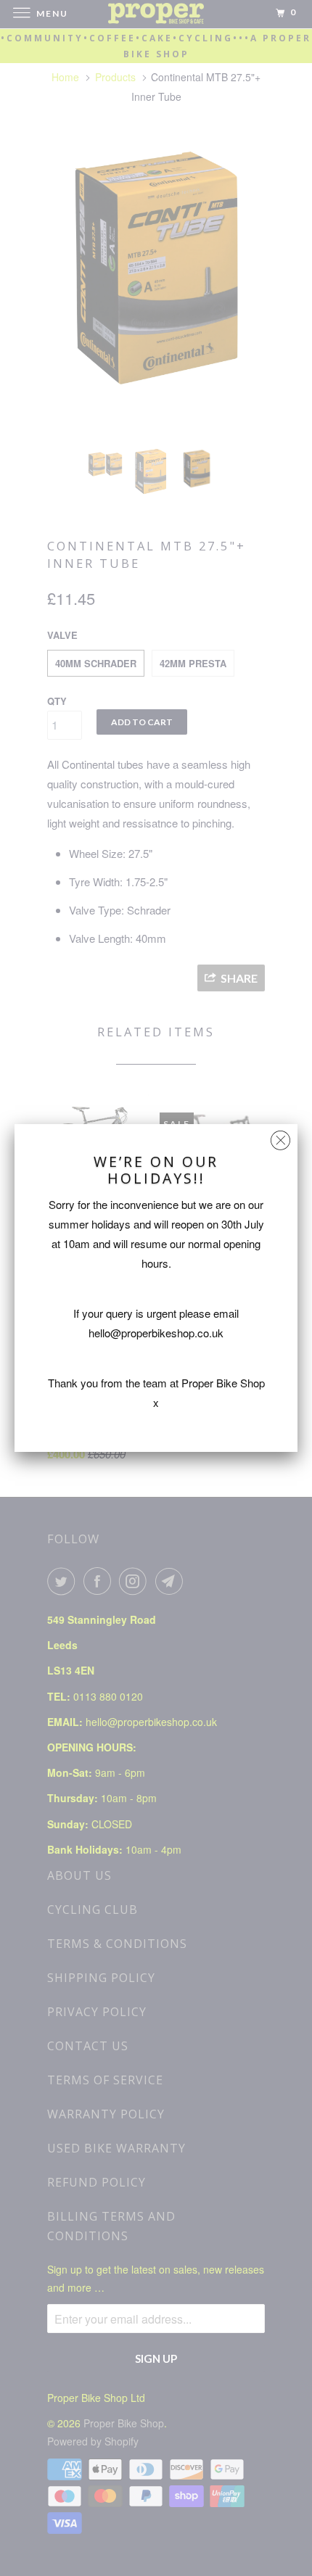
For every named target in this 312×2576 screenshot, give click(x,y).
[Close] (280, 1137)
